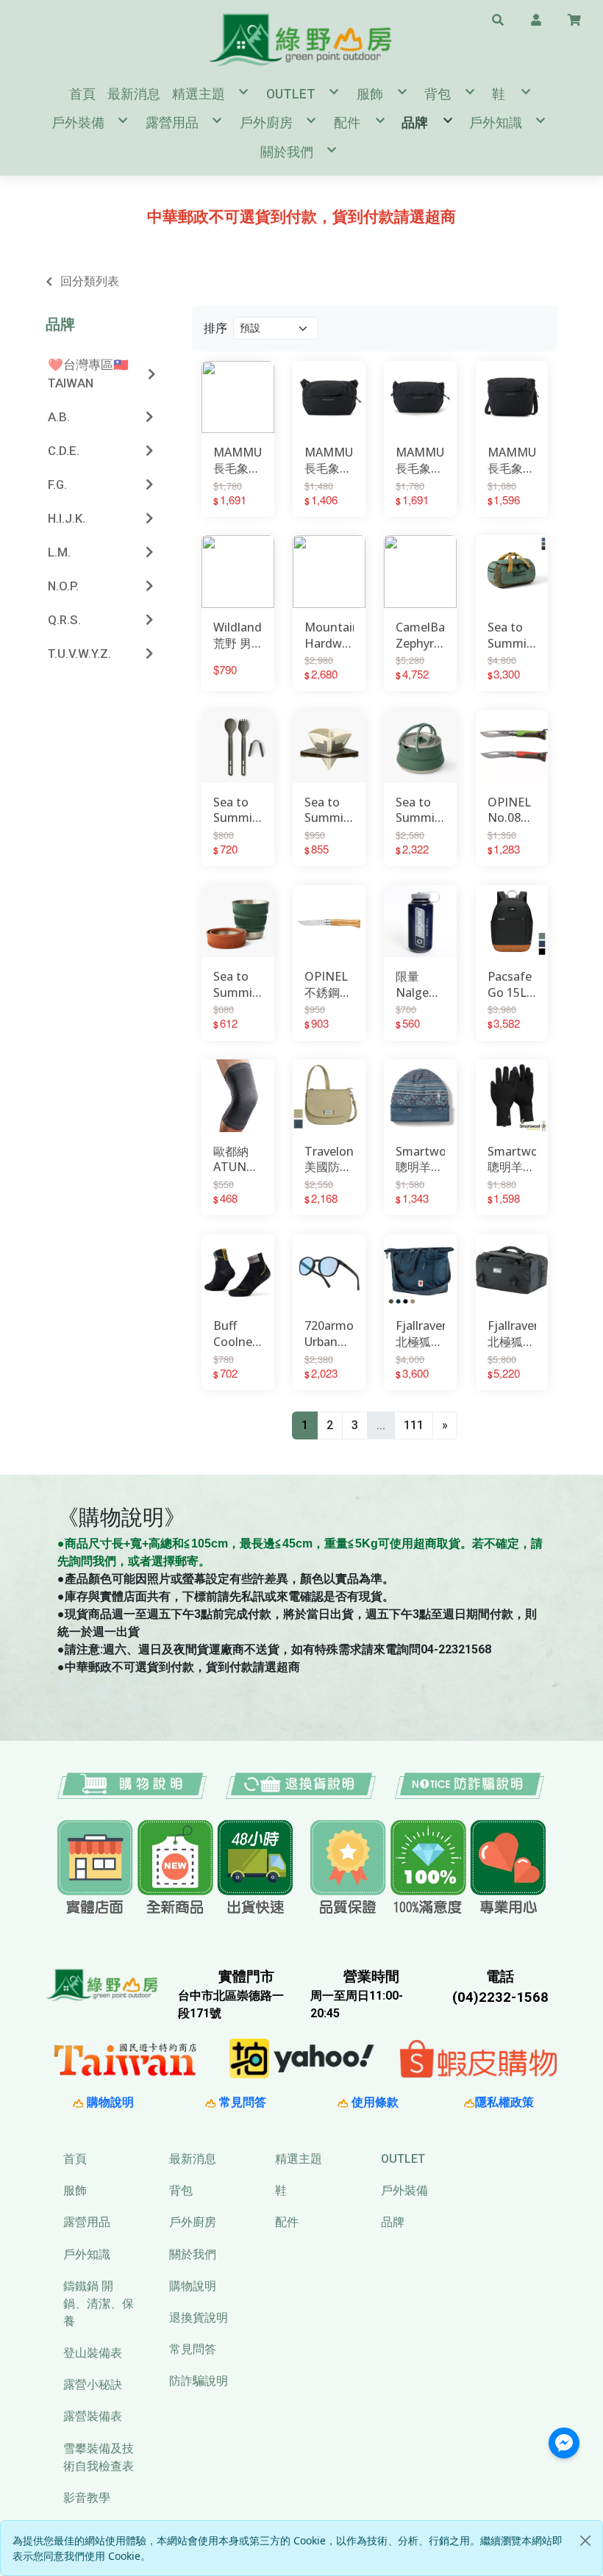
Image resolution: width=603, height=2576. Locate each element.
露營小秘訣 (93, 2384)
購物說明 (109, 2102)
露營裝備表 (93, 2416)
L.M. (59, 552)
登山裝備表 (93, 2353)
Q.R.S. (64, 620)
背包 (181, 2190)
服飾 (75, 2190)
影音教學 (87, 2498)
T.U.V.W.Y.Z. (79, 654)
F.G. (57, 484)
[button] (498, 19)
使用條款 (374, 2102)
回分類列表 (90, 281)
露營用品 (87, 2222)
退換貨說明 (199, 2318)
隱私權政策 (504, 2102)
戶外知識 (87, 2254)
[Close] (585, 2541)
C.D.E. (64, 451)
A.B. (59, 417)
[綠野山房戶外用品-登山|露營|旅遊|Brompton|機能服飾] (301, 39)
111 (414, 1425)
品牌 (60, 324)
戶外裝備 (404, 2190)
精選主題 (299, 2159)
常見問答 (241, 2102)
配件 (287, 2222)
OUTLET (403, 2159)
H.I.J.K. (67, 518)
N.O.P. (63, 586)
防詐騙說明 (199, 2381)
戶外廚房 (193, 2222)
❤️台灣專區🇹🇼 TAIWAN (88, 374)
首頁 (75, 2159)
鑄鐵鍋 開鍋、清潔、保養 (99, 2304)
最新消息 (193, 2159)
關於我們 (193, 2254)
